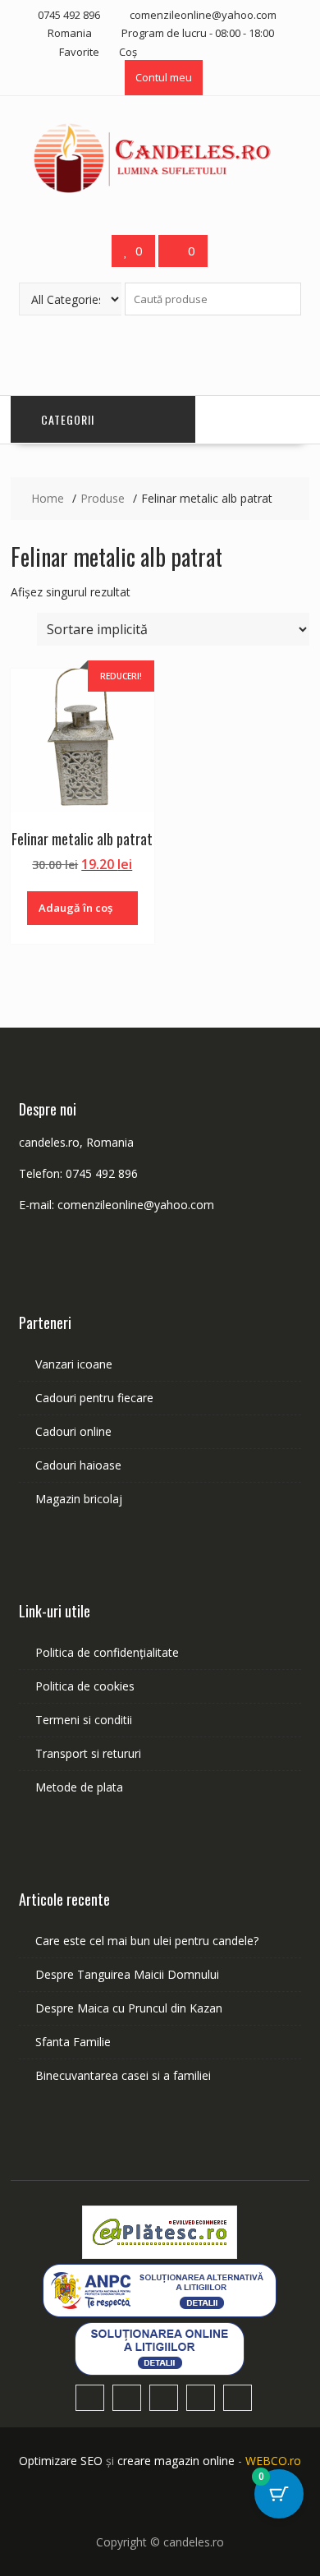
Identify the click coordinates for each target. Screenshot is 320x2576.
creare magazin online (176, 2461)
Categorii (68, 419)
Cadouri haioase (78, 1465)
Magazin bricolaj (79, 1499)
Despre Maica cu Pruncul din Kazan (129, 2008)
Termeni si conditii (84, 1720)
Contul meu (164, 77)
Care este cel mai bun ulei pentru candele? (147, 1941)
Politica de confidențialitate (107, 1652)
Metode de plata (79, 1787)
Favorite (79, 52)
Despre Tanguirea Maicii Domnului (127, 1974)
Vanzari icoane (74, 1364)
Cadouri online (73, 1431)
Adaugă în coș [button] (75, 908)
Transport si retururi (88, 1753)
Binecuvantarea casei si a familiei (123, 2075)
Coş (128, 52)
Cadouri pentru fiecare (94, 1398)
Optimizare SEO (61, 2461)
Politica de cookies (85, 1686)
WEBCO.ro (273, 2461)
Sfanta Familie (73, 2042)
